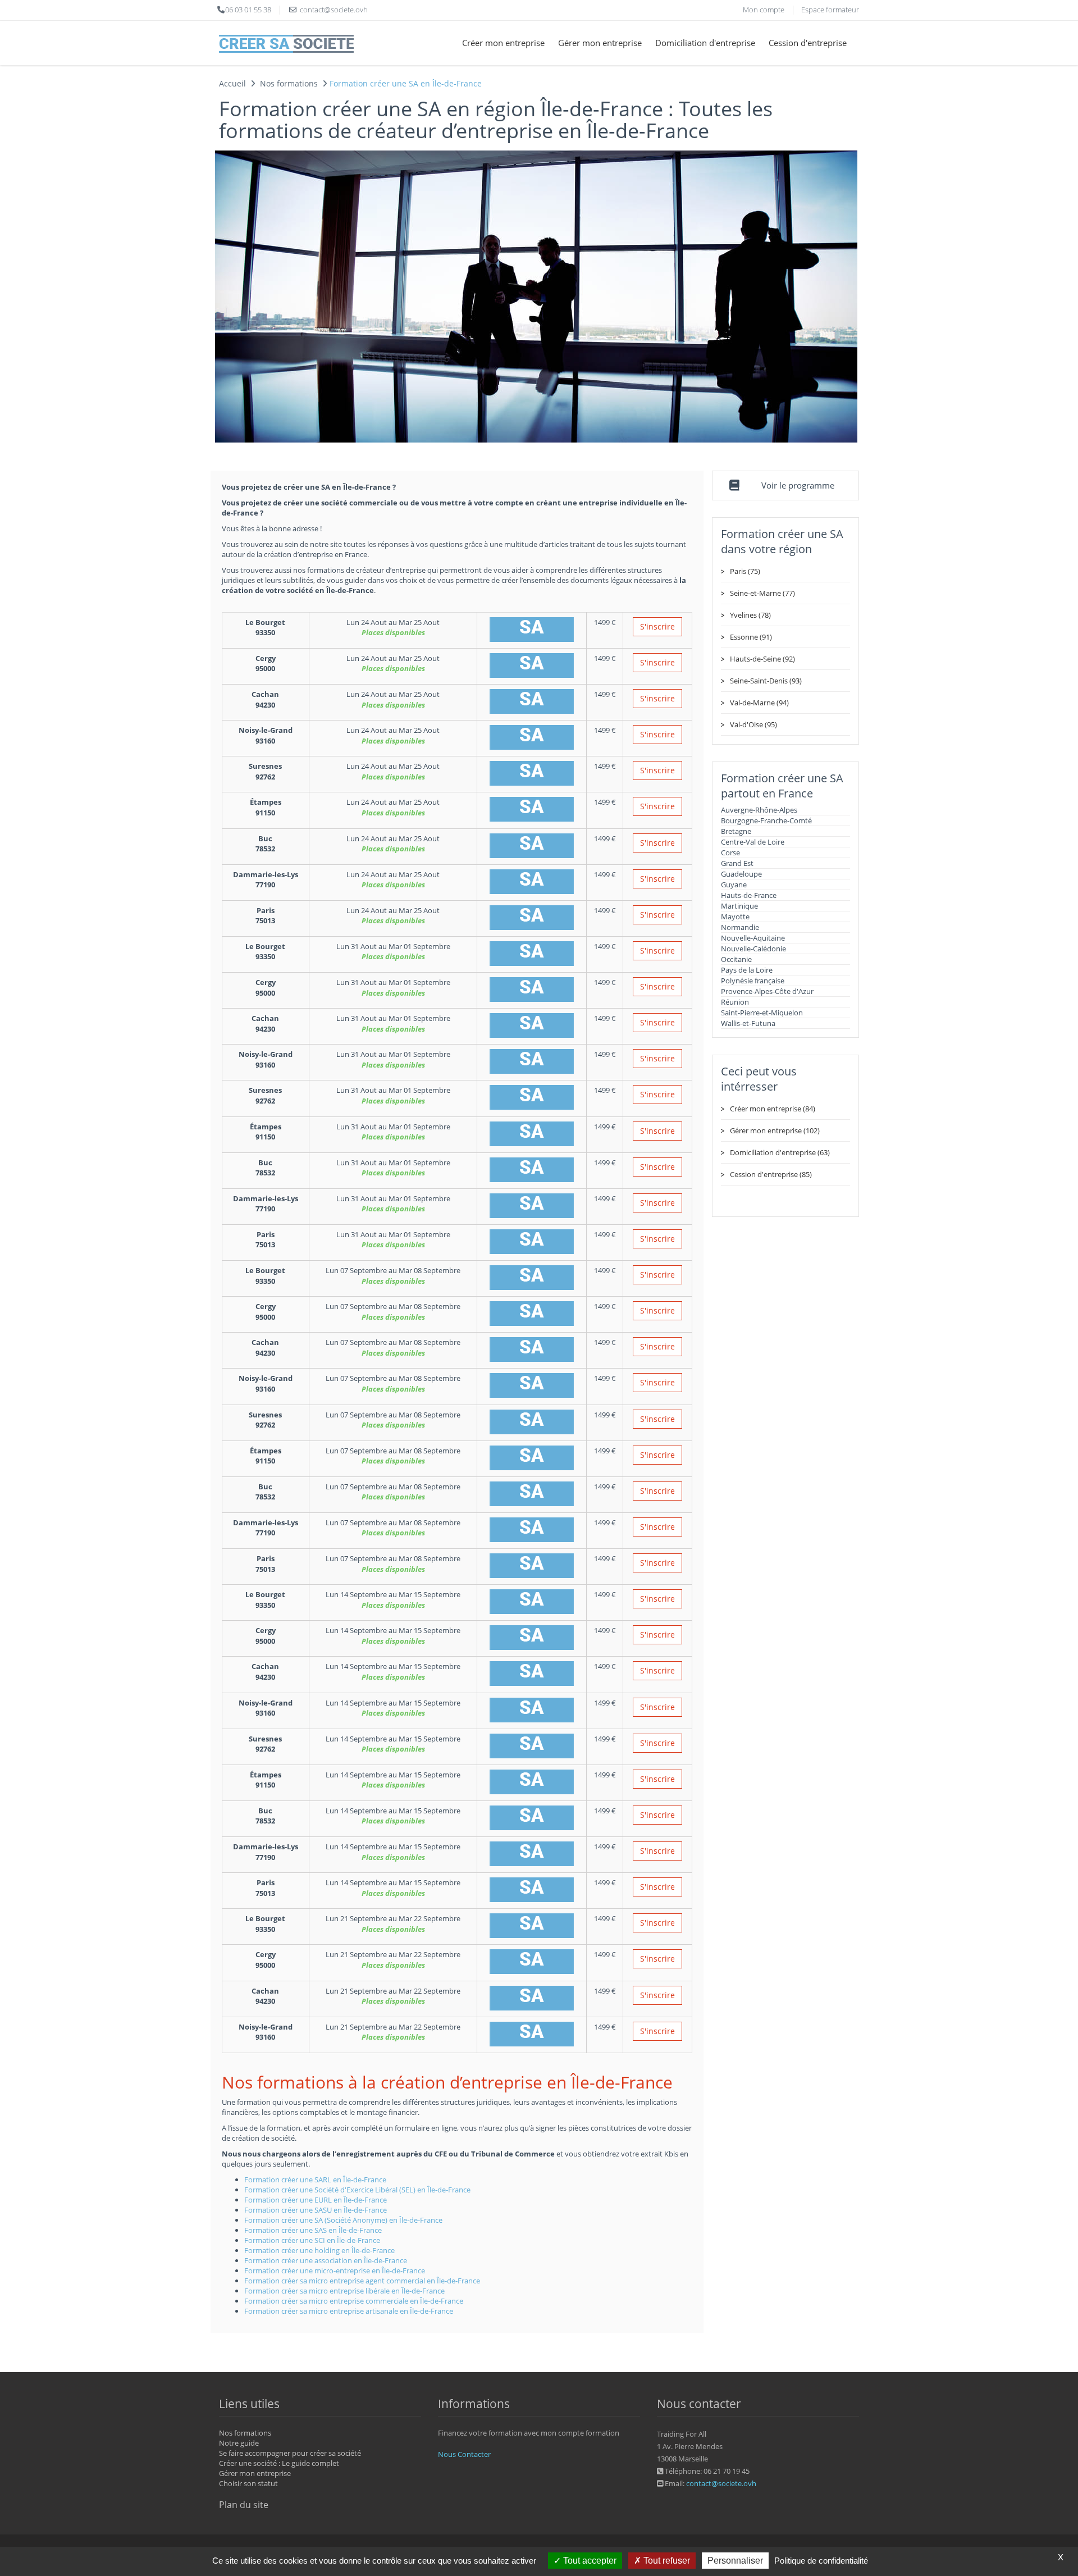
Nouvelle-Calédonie (753, 949)
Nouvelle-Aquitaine (753, 938)
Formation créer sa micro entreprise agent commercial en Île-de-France (362, 2281)
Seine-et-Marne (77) (762, 593)
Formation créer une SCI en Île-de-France (312, 2240)
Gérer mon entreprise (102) (775, 1130)
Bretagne (736, 831)
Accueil (232, 83)
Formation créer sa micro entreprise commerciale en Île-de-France (354, 2301)
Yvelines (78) (750, 615)
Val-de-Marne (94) (759, 703)
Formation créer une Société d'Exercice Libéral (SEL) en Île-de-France (357, 2190)
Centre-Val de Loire (753, 842)
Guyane (734, 884)
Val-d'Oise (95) (753, 724)
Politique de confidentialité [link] (821, 2561)
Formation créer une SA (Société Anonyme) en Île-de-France (343, 2220)
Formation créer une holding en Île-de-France (319, 2250)
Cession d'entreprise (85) (771, 1174)
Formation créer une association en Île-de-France (326, 2260)
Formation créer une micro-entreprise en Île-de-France (335, 2270)
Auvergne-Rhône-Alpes (759, 810)
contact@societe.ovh (721, 2483)
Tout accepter (589, 2561)
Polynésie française (753, 981)
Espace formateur (830, 10)
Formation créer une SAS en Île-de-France (313, 2230)
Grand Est (737, 863)
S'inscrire (657, 626)
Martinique (739, 906)
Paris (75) (745, 571)
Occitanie (736, 959)
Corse (730, 852)
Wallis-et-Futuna (748, 1023)
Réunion (735, 1002)
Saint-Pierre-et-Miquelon (762, 1013)
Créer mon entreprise (503, 43)
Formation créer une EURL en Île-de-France (316, 2200)
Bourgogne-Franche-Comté (766, 820)
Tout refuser (666, 2561)
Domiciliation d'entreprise (705, 43)
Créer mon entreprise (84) (773, 1109)
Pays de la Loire (747, 970)
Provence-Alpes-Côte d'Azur (767, 991)
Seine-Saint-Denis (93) (766, 681)
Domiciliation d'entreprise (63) (780, 1152)
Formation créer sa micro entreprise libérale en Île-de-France (344, 2291)
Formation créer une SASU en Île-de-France (316, 2210)
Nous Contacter (464, 2454)
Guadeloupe (741, 874)
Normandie (740, 927)
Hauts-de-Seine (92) (762, 659)
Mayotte (735, 917)
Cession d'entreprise (808, 43)
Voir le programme (798, 485)
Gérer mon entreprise (600, 43)
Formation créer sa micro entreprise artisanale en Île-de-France (349, 2311)
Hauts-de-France (749, 895)
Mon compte (764, 10)
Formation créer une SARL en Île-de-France (315, 2180)
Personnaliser (735, 2561)
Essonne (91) (751, 637)
